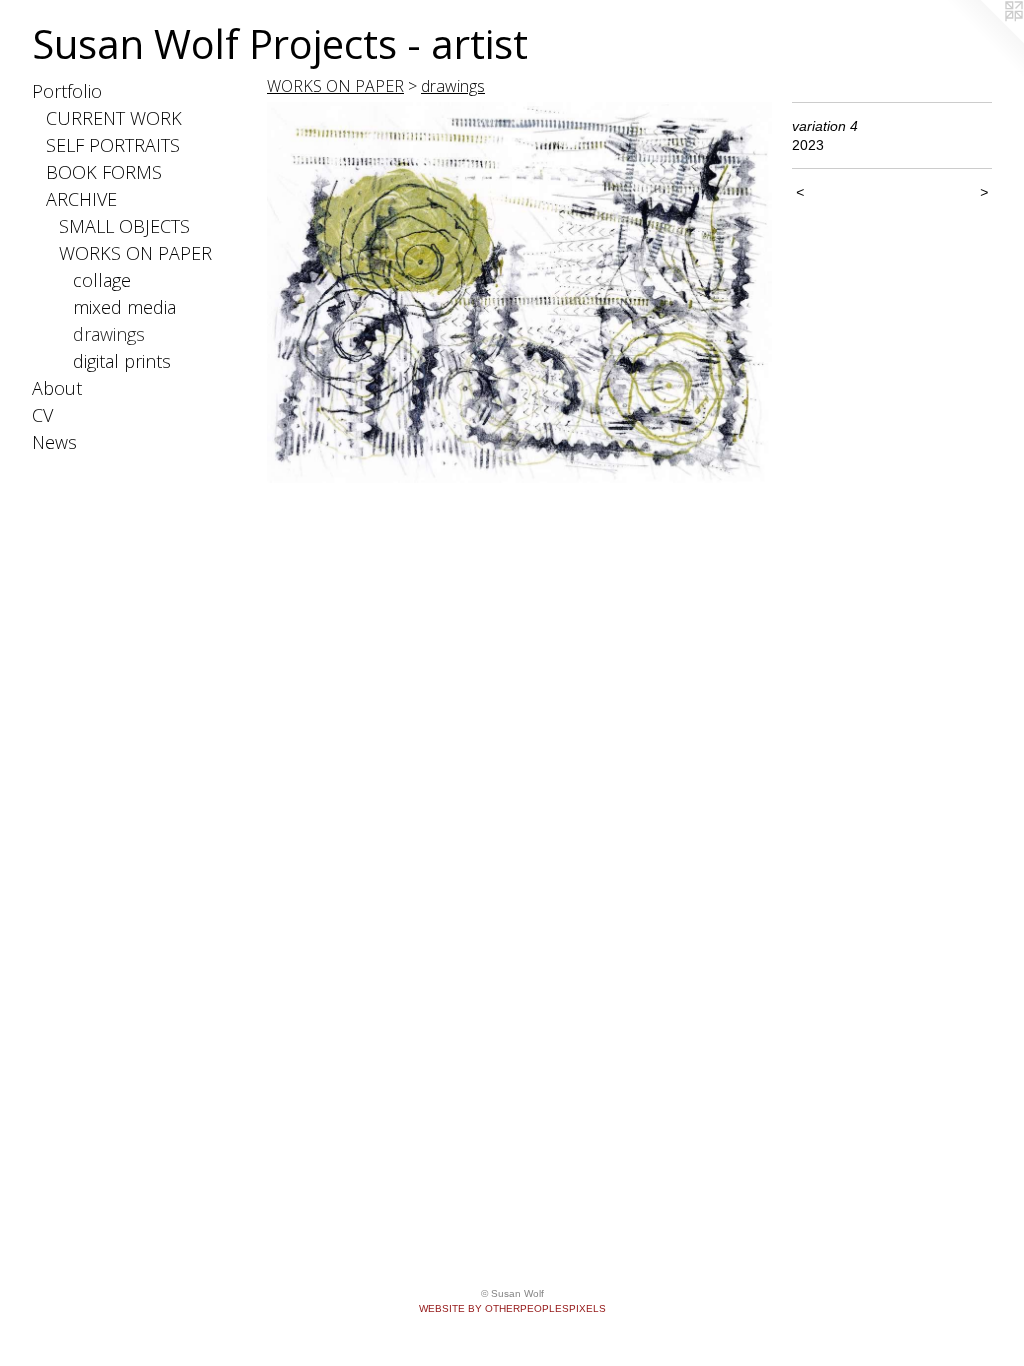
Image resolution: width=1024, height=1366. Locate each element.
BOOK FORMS (104, 172)
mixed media (124, 307)
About (57, 388)
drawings (109, 334)
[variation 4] (519, 292)
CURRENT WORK (114, 118)
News (54, 442)
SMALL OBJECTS (124, 226)
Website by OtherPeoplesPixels (512, 1308)
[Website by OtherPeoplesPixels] (984, 40)
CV (42, 415)
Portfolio (67, 91)
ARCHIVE (81, 199)
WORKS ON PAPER (135, 253)
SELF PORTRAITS (113, 145)
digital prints (122, 361)
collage (102, 280)
